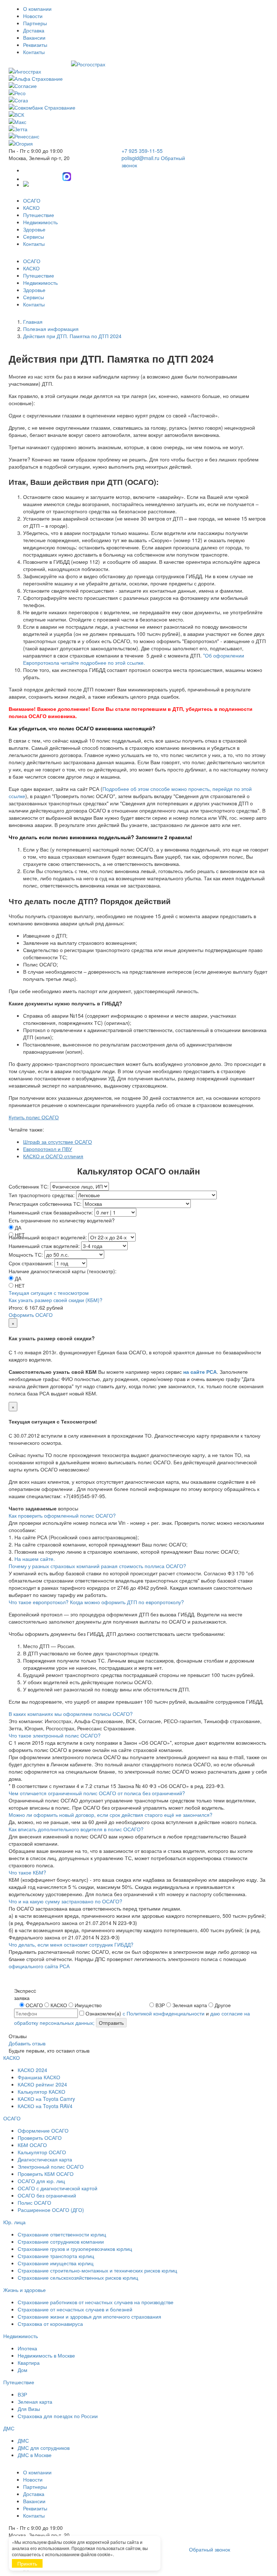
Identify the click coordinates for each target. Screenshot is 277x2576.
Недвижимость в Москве (46, 2355)
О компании (37, 9)
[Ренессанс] (138, 136)
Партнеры (35, 23)
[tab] (138, 1515)
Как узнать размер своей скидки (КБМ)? (56, 1300)
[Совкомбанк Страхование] (138, 107)
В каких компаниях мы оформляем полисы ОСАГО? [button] (71, 1714)
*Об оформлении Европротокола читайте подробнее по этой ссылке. (134, 659)
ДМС (9, 2428)
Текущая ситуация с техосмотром (49, 1293)
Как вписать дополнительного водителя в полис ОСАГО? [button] (76, 1829)
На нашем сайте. (35, 1559)
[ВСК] (138, 115)
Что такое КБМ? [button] (27, 1872)
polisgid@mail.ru (140, 158)
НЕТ (20, 1285)
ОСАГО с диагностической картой (58, 2188)
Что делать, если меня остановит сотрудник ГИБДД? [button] (71, 1944)
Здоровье (34, 229)
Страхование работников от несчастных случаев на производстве (96, 2302)
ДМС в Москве (35, 2455)
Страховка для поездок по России (58, 2416)
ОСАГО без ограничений (47, 2195)
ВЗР (22, 2394)
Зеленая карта (35, 2402)
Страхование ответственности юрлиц (62, 2234)
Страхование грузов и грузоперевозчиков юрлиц (75, 2249)
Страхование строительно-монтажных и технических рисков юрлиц (97, 2270)
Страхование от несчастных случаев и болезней (75, 2309)
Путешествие (39, 215)
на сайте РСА (200, 1372)
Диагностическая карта (45, 2159)
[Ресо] (138, 93)
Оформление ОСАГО (43, 2130)
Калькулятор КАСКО (41, 2092)
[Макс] (138, 122)
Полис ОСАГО (34, 2203)
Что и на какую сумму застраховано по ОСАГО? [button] (65, 1901)
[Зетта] (138, 129)
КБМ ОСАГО (32, 2145)
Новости (33, 16)
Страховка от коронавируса (50, 2324)
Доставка (34, 30)
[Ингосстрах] (138, 71)
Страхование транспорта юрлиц (56, 2256)
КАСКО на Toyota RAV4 (45, 2106)
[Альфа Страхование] (138, 79)
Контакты (34, 52)
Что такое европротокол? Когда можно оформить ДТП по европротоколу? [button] (96, 1602)
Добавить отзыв (27, 2043)
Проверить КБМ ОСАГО (46, 2174)
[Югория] (138, 143)
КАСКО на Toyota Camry (46, 2099)
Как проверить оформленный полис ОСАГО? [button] (62, 1515)
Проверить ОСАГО (40, 2138)
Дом (23, 2370)
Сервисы (34, 236)
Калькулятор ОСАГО (42, 2152)
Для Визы (29, 2409)
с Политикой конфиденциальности (164, 2013)
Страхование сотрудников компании (61, 2241)
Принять (27, 2563)
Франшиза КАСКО (39, 2077)
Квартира (29, 2363)
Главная (33, 322)
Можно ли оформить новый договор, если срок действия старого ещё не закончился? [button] (111, 1815)
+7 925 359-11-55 (142, 151)
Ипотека (27, 2348)
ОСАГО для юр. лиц (41, 2181)
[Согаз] (138, 100)
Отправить (111, 2023)
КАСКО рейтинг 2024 (42, 2084)
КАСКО (31, 208)
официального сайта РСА (39, 1966)
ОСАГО (32, 200)
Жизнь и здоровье (25, 2290)
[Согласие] (138, 86)
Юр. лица (14, 2222)
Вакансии (34, 37)
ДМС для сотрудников (44, 2448)
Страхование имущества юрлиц (56, 2263)
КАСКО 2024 (32, 2070)
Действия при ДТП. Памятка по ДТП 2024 (72, 336)
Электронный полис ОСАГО (51, 2166)
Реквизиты (35, 45)
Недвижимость (40, 222)
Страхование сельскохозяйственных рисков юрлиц (78, 2278)
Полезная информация (51, 329)
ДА (18, 1227)
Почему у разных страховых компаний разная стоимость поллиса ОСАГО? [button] (97, 1566)
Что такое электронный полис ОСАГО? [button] (55, 1735)
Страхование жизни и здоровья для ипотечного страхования (89, 2316)
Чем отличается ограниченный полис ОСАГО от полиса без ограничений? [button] (97, 1793)
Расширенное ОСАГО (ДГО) (51, 2210)
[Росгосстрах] (138, 64)
